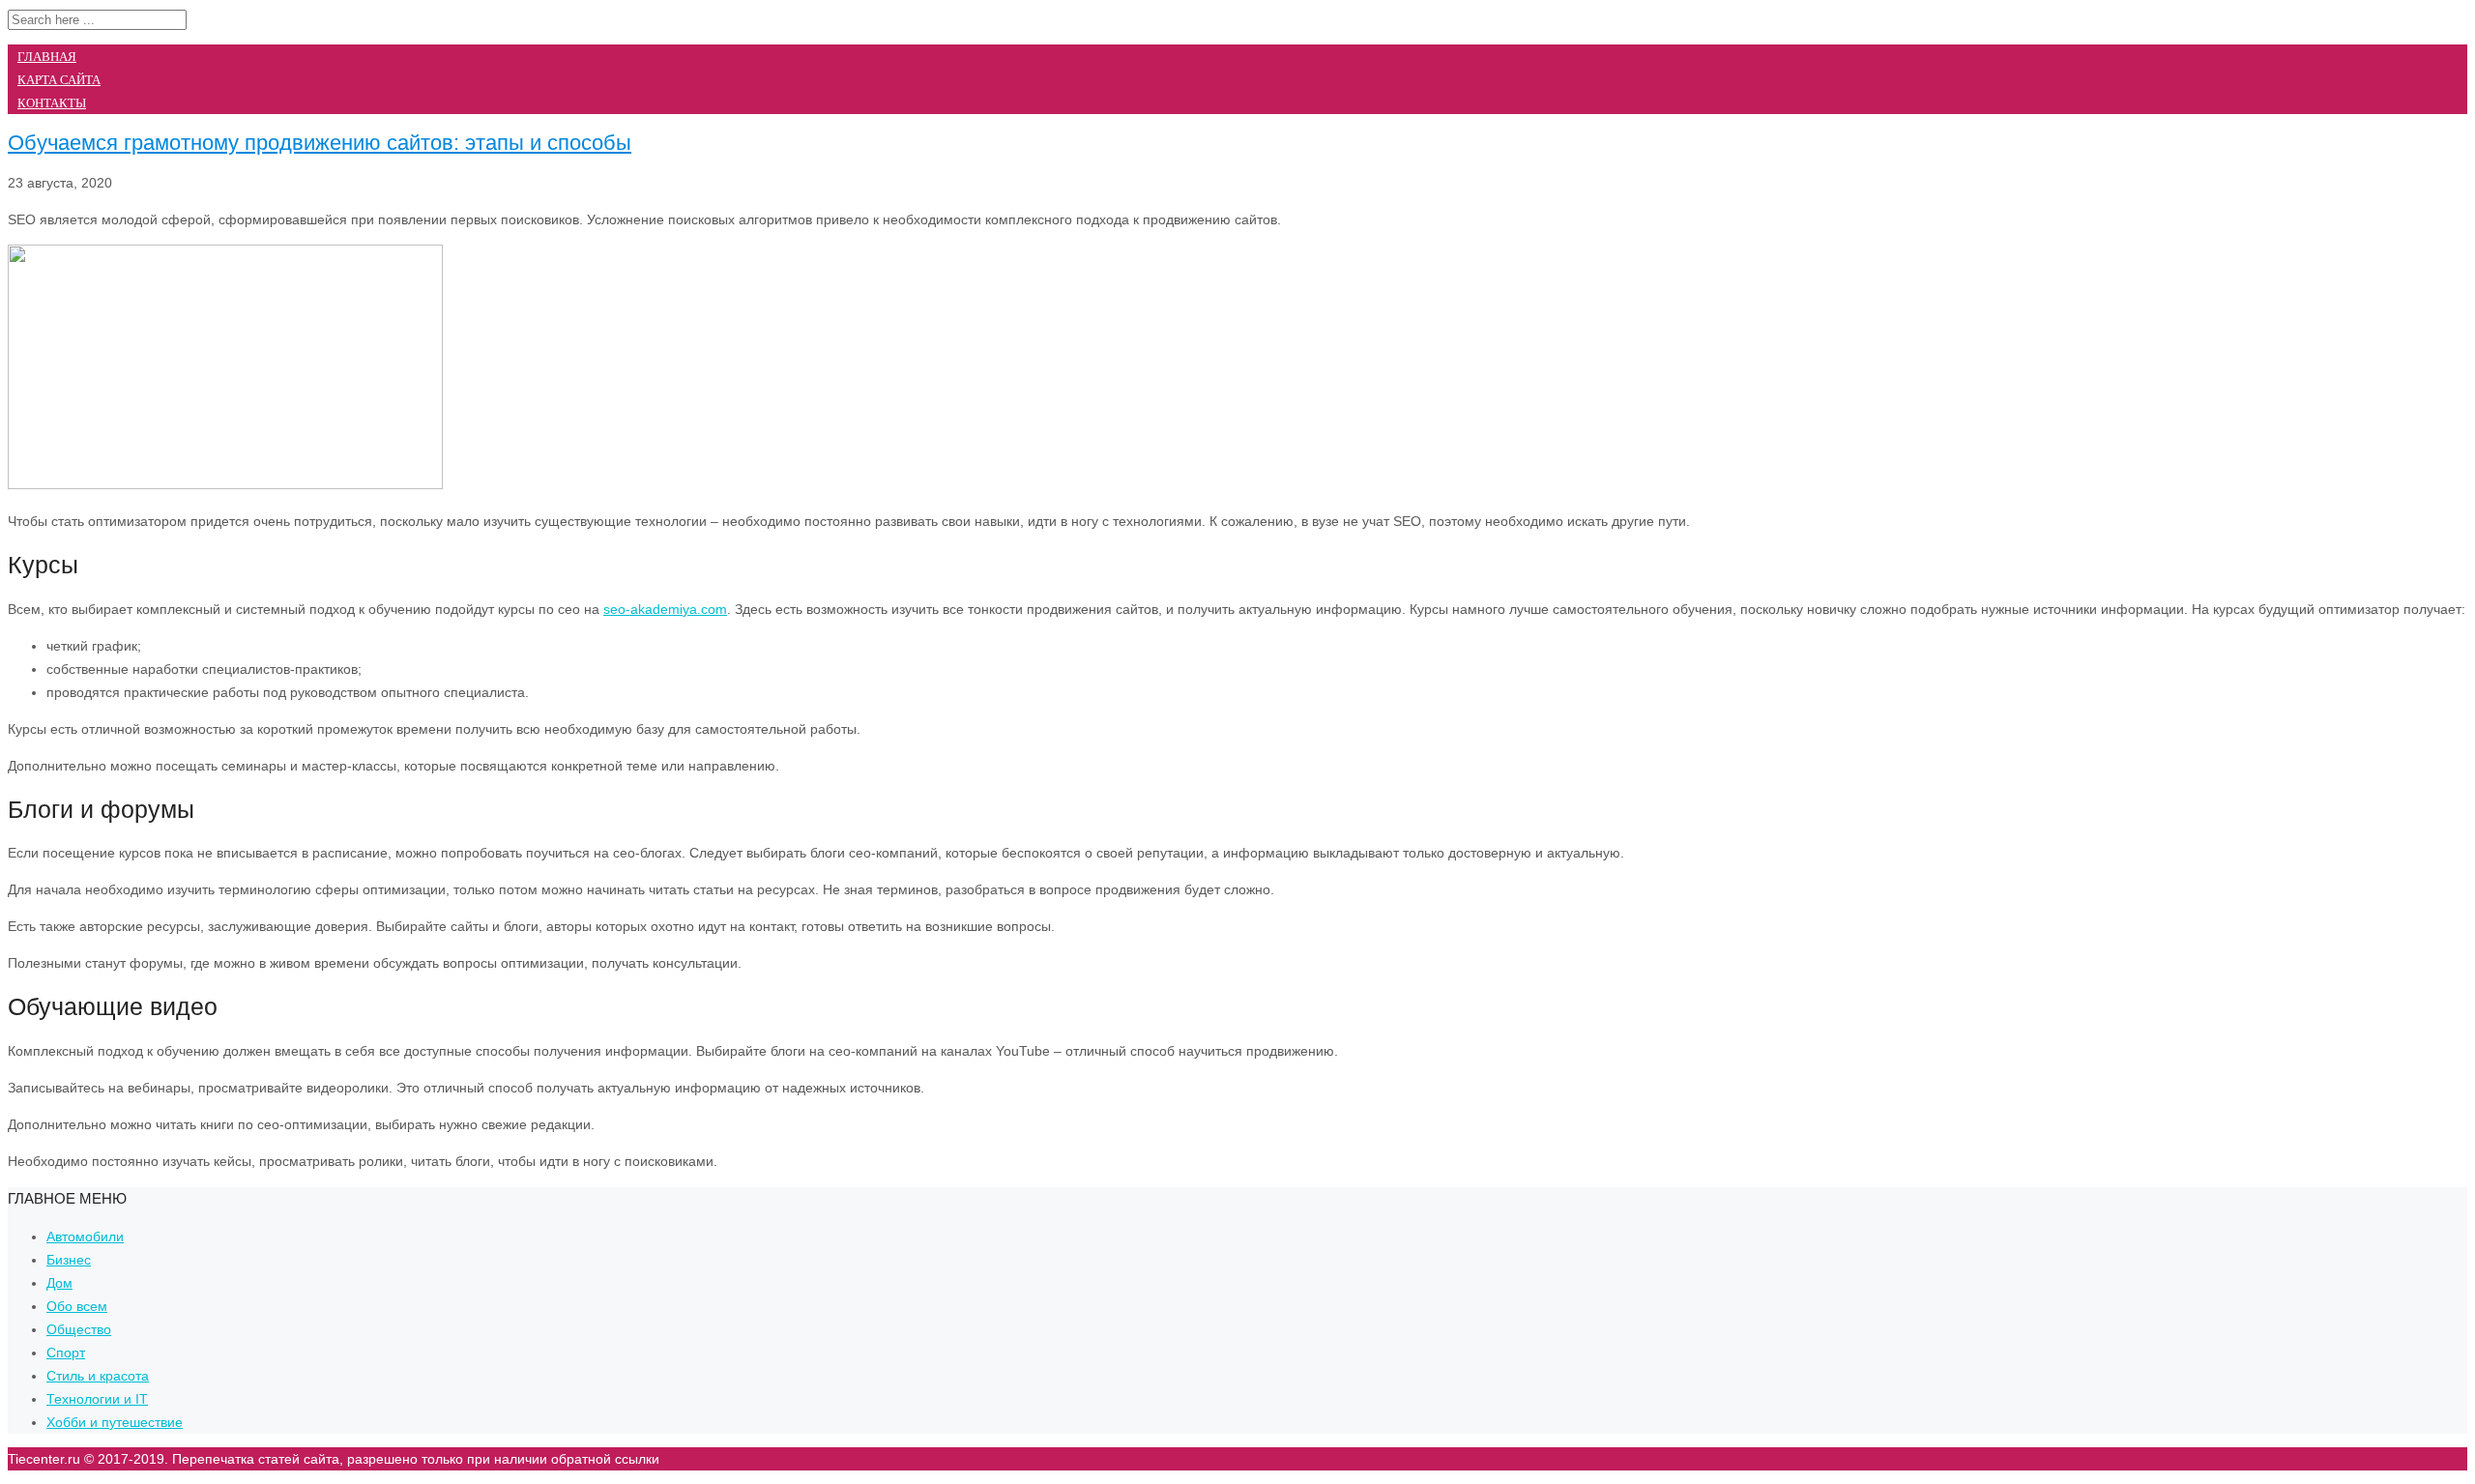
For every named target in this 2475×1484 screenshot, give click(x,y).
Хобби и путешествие (115, 1422)
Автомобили (85, 1237)
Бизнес (69, 1260)
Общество (79, 1329)
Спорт (66, 1353)
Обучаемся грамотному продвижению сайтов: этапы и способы (320, 143)
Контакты (52, 103)
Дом (59, 1283)
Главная (47, 57)
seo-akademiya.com (665, 609)
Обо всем (77, 1306)
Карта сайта (59, 80)
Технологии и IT (97, 1399)
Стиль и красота (98, 1376)
